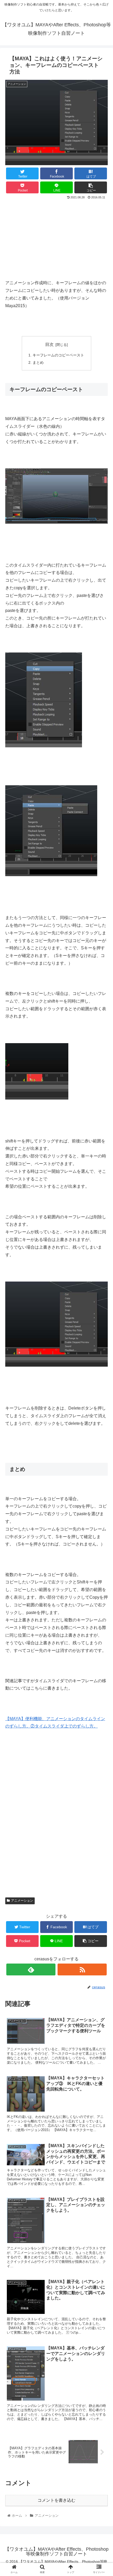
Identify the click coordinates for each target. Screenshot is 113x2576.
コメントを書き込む (56, 2500)
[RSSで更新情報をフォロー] (82, 1969)
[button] (102, 1276)
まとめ (38, 362)
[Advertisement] (56, 236)
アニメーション (22, 1901)
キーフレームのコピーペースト (58, 355)
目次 (49, 344)
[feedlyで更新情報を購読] (31, 1969)
